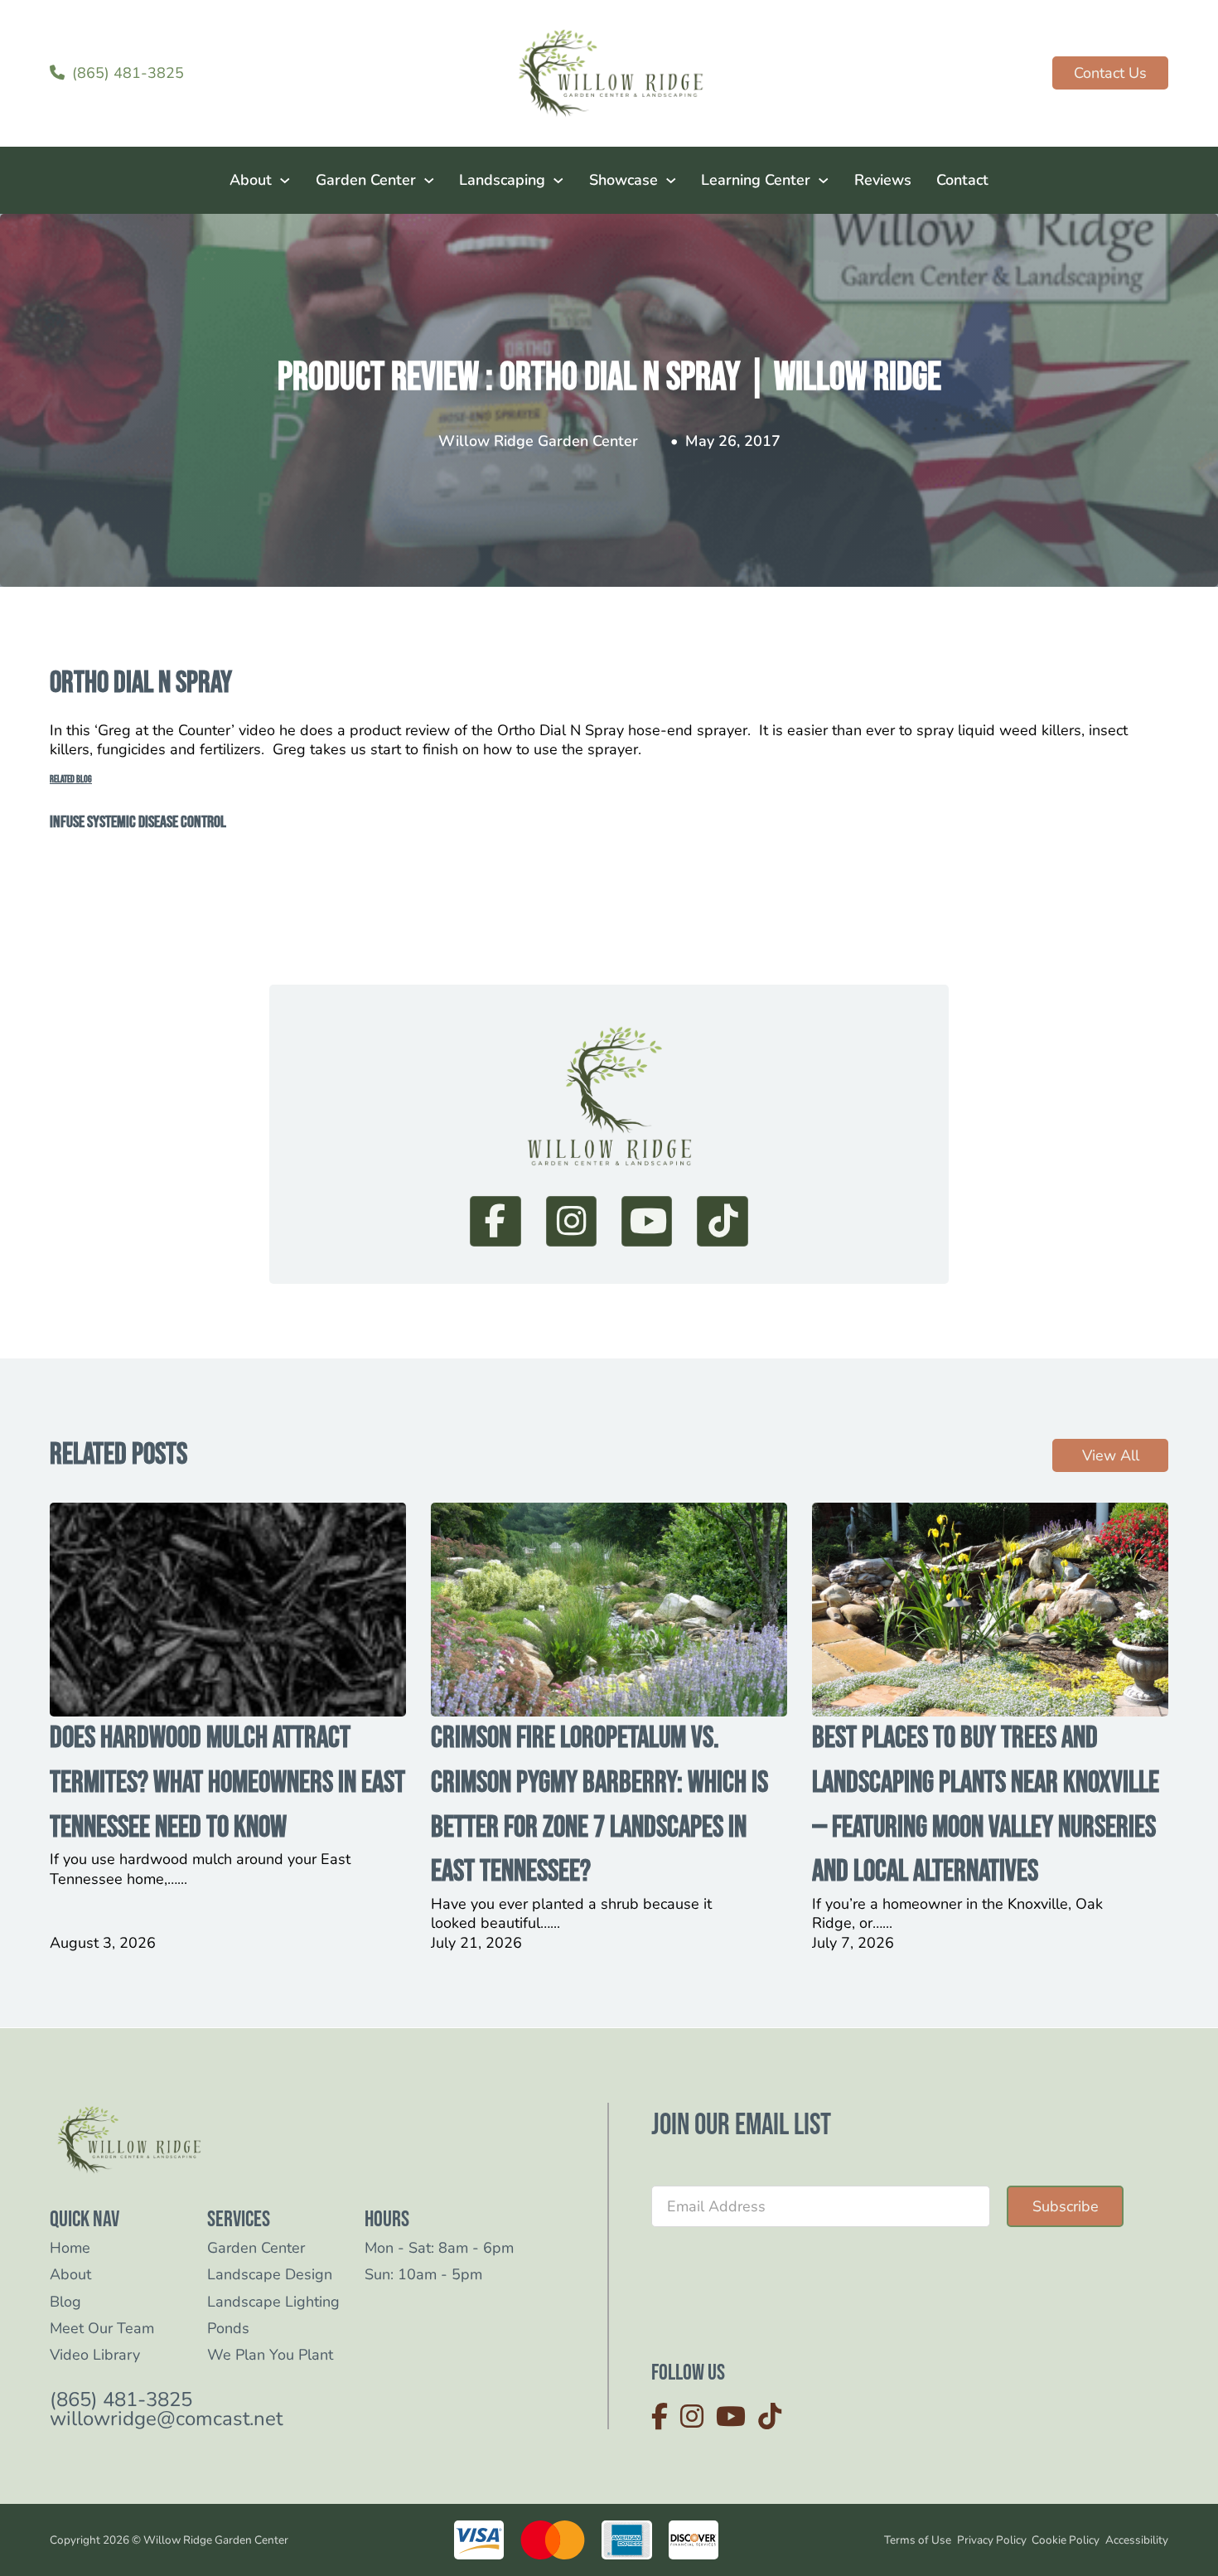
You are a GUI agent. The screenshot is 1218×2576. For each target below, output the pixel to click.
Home (70, 2248)
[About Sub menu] (285, 181)
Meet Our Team (102, 2329)
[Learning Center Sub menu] (824, 181)
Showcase (623, 180)
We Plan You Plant (270, 2355)
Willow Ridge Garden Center (538, 441)
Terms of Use (918, 2540)
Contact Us (1110, 73)
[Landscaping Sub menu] (558, 181)
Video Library (95, 2355)
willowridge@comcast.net (166, 2419)
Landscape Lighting (273, 2302)
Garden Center (366, 180)
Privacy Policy (992, 2540)
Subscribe (1066, 2206)
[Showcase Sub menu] (671, 181)
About (251, 180)
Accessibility (1137, 2540)
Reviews (883, 180)
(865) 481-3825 (121, 2400)
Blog (65, 2302)
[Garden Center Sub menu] (429, 181)
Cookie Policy (1066, 2540)
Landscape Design (270, 2275)
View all (1111, 1455)
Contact (962, 180)
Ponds (228, 2329)
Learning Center (756, 180)
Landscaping (502, 180)
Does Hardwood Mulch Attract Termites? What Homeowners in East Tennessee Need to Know (227, 1783)
